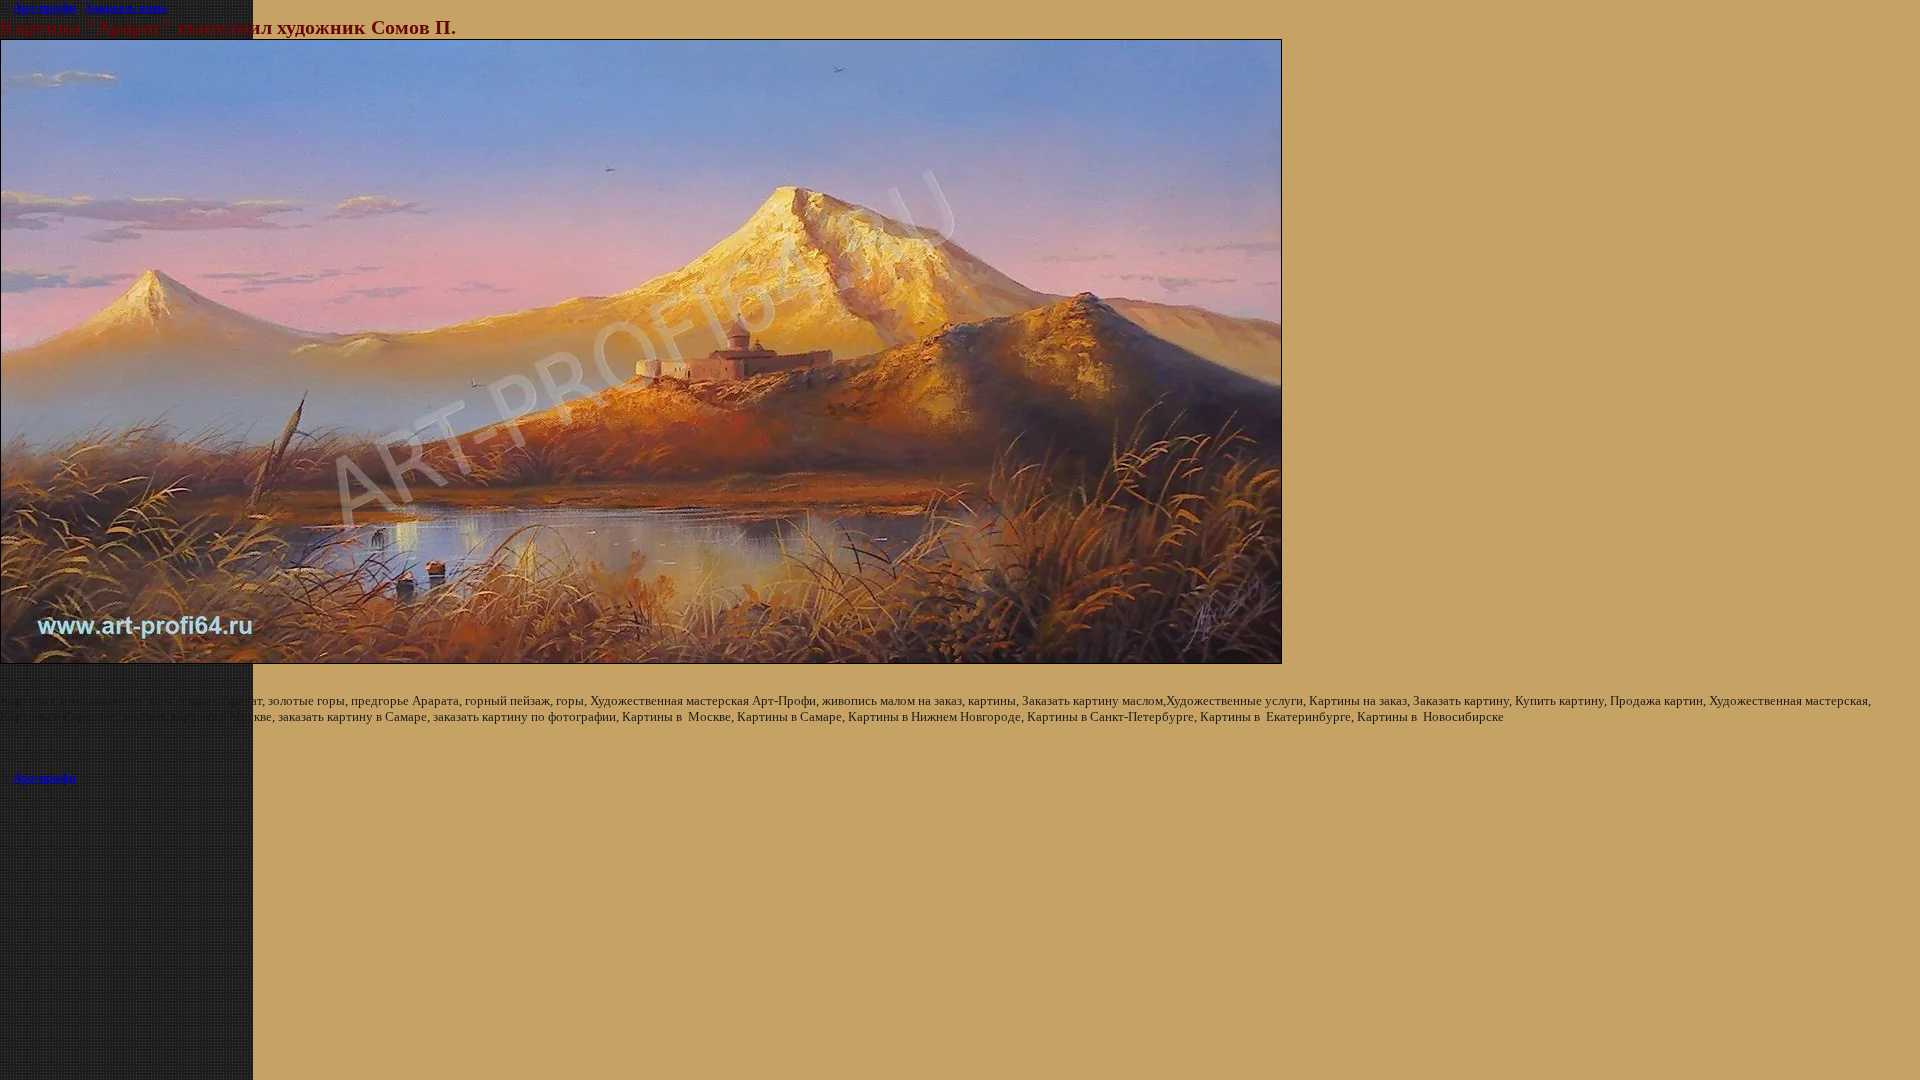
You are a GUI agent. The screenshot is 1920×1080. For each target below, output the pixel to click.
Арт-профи (44, 7)
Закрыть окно (126, 7)
